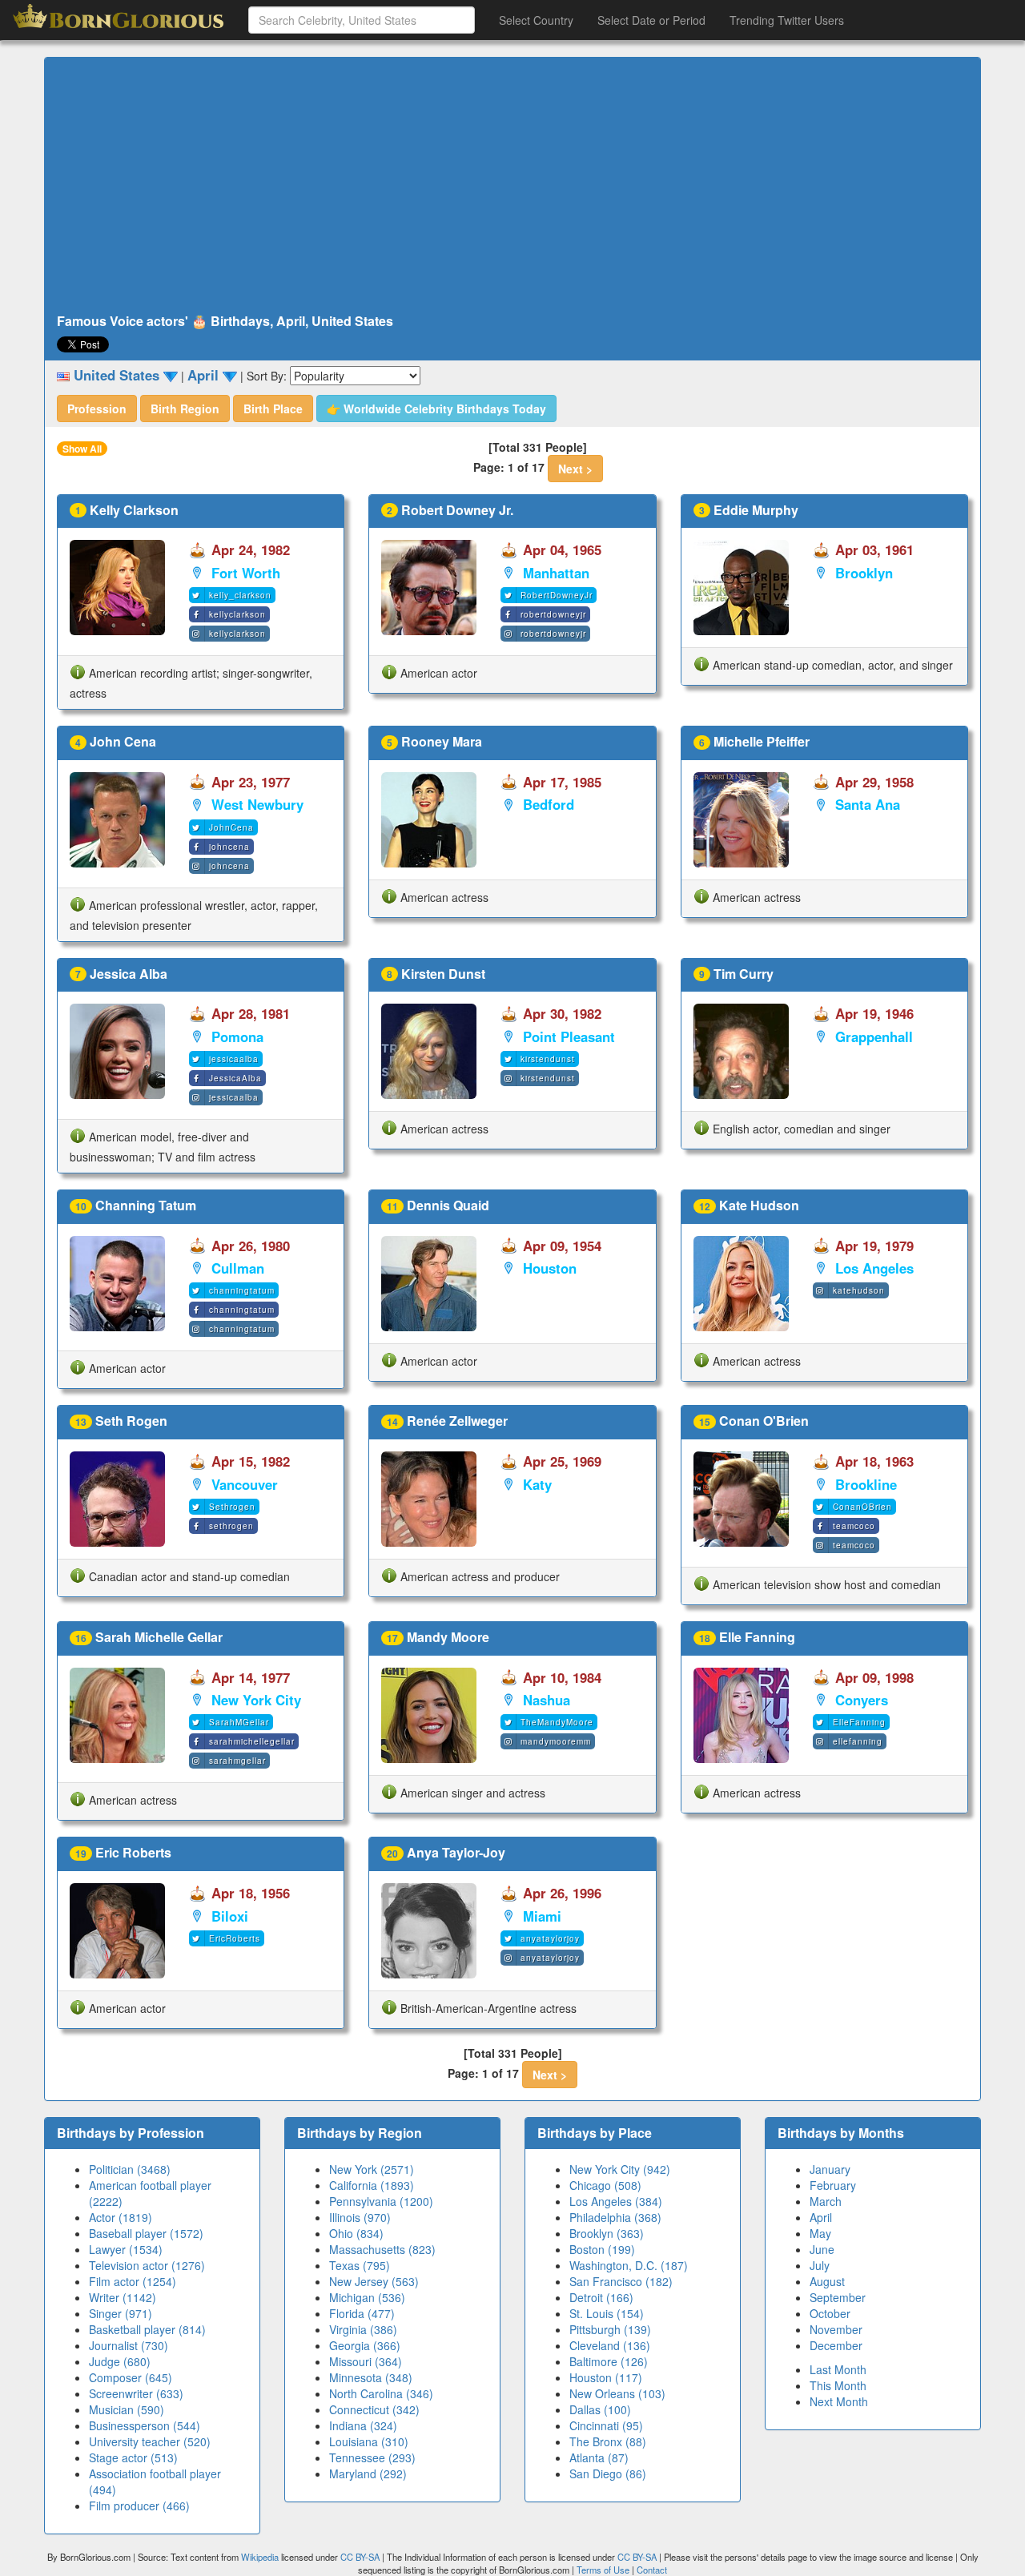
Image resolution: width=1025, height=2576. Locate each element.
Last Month (838, 2369)
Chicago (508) (605, 2185)
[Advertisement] (512, 186)
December (836, 2345)
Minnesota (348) (371, 2377)
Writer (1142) (123, 2297)
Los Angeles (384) (616, 2201)
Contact (652, 2570)
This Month (838, 2385)
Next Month (839, 2401)
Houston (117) (606, 2377)
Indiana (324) (363, 2425)
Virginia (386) (363, 2329)
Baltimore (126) (609, 2361)
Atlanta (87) (599, 2457)
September (838, 2297)
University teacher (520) (150, 2441)
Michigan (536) (367, 2297)
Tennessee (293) (372, 2457)
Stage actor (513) (133, 2457)
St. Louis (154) (607, 2313)
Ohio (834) (356, 2233)
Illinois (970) (360, 2217)
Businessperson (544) (145, 2425)
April (821, 2217)
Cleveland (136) (610, 2345)
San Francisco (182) (621, 2281)
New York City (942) (620, 2169)
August (827, 2281)
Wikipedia (260, 2557)
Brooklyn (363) (607, 2233)
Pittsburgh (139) (610, 2329)
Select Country (536, 20)
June (822, 2249)
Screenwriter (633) (136, 2393)
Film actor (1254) (133, 2281)
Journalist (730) (129, 2345)
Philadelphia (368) (615, 2217)
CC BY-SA (360, 2557)
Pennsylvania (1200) (381, 2201)
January (830, 2169)
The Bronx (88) (608, 2441)
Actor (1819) (121, 2217)
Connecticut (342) (374, 2409)
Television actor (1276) (147, 2265)
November (836, 2329)
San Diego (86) (608, 2473)
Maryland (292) (368, 2473)
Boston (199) (602, 2249)
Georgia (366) (365, 2345)
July (820, 2265)
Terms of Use (604, 2570)
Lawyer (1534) (126, 2249)
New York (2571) (372, 2169)
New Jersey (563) (374, 2281)
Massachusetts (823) (382, 2249)
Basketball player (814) (147, 2329)
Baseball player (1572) (146, 2233)
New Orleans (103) (617, 2393)
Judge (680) (120, 2361)
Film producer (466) (139, 2506)
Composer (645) (131, 2377)
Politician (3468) (130, 2169)
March (826, 2201)
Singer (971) (121, 2313)
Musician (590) (127, 2409)
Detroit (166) (601, 2297)
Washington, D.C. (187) (629, 2265)
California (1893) (372, 2185)
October (830, 2313)
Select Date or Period (651, 20)
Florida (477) (362, 2313)
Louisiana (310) (369, 2441)
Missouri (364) (366, 2361)
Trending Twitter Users (787, 20)
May (820, 2233)
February (833, 2185)
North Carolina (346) (381, 2393)
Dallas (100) (600, 2409)
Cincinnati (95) (606, 2425)
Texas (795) (360, 2265)
